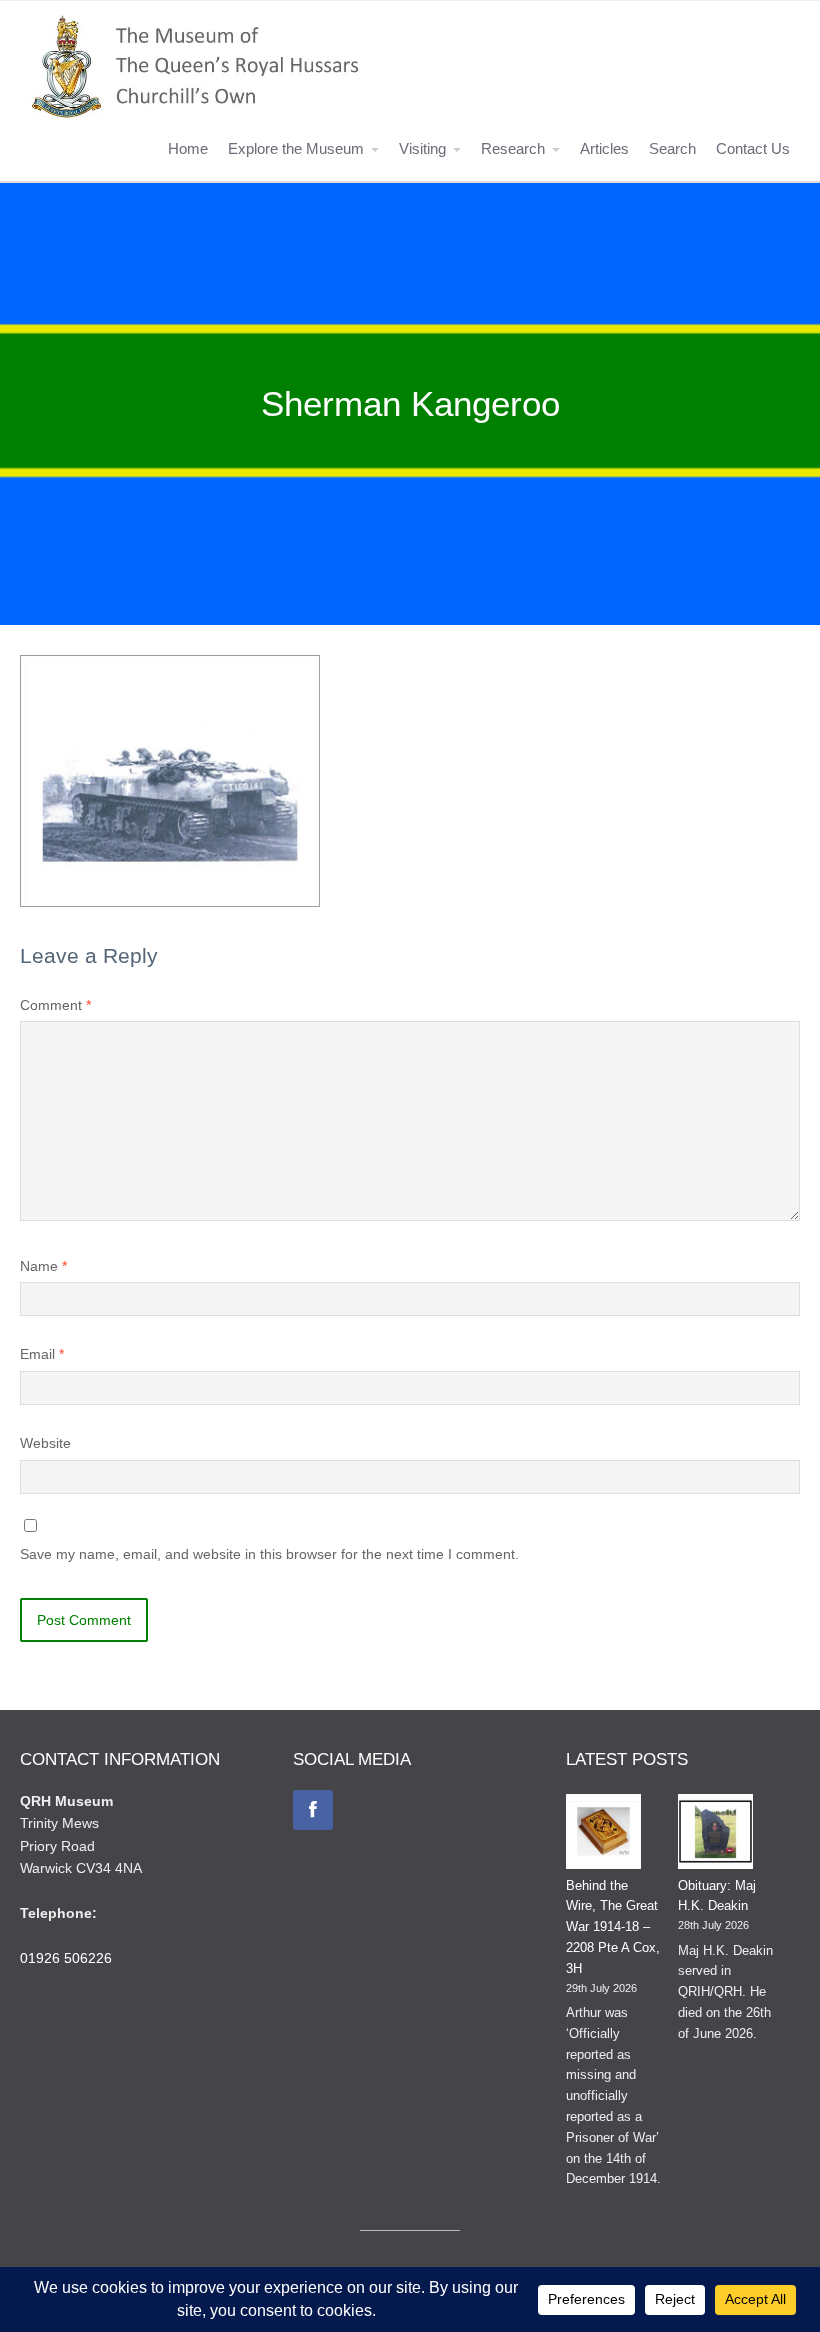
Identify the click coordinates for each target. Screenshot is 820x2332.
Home (188, 148)
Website (45, 1443)
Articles (604, 148)
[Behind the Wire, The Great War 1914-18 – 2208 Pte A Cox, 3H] (603, 1835)
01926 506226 (66, 1958)
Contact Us (753, 148)
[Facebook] (313, 1810)
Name (43, 1266)
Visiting (422, 148)
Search (672, 148)
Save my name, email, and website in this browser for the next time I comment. (269, 1554)
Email (42, 1354)
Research (513, 148)
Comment (55, 1005)
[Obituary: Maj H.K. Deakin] (715, 1835)
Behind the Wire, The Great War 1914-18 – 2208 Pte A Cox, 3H (613, 1927)
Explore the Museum (296, 148)
